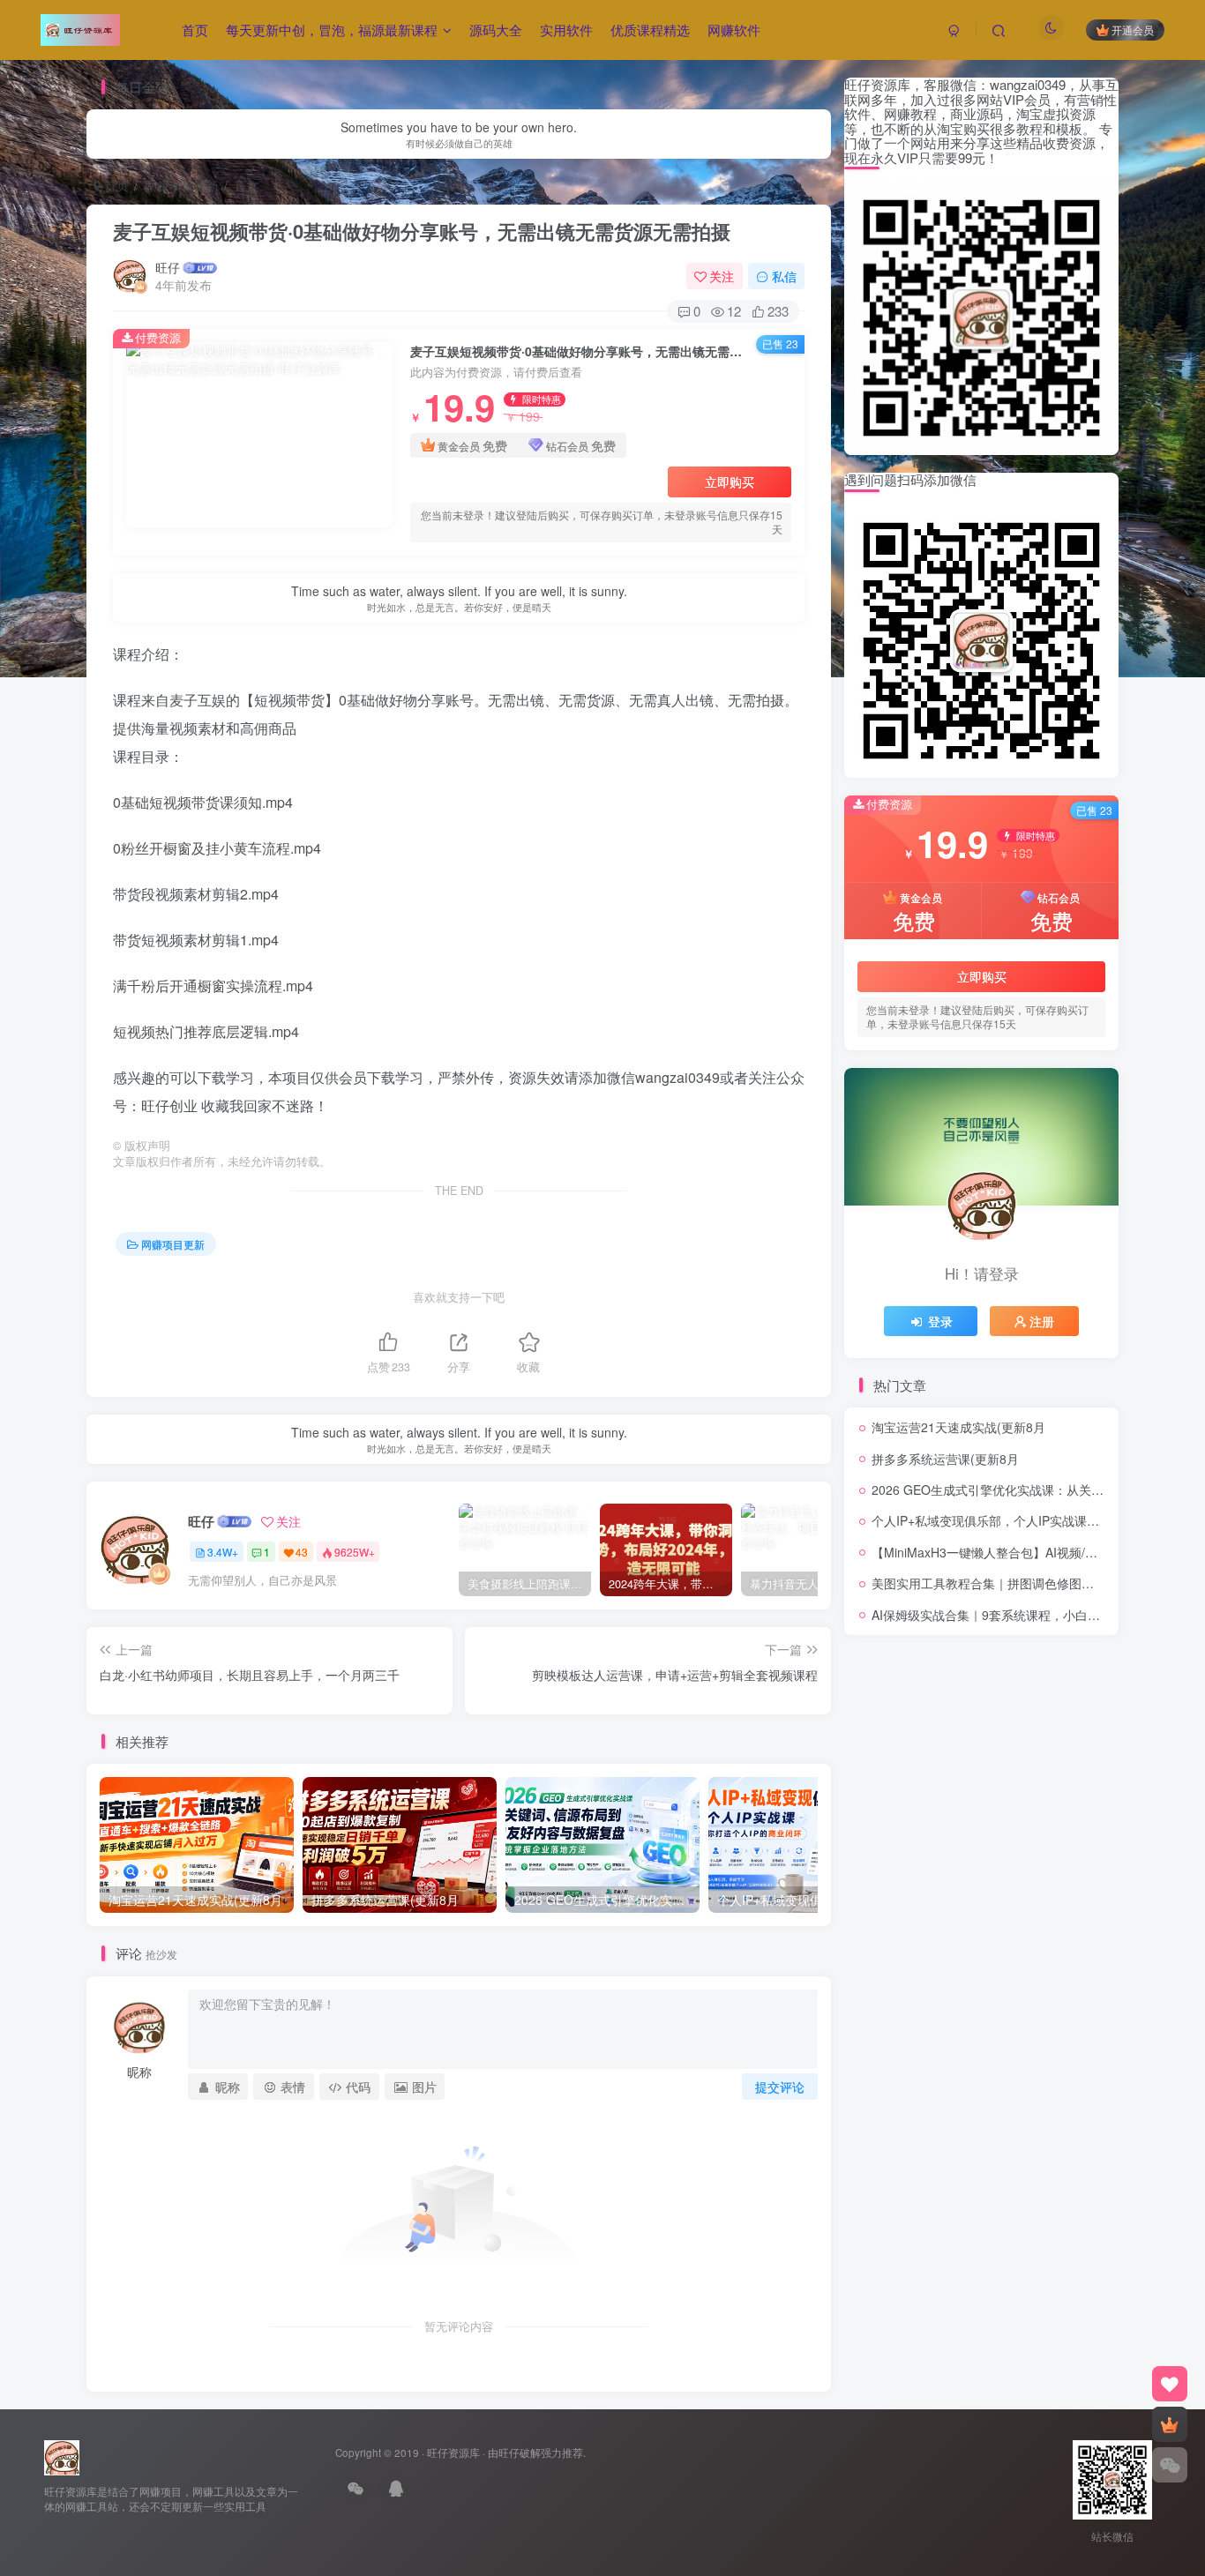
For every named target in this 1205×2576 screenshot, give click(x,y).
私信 (784, 276)
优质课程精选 (650, 30)
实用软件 (566, 30)
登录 (940, 1321)
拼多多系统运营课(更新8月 (945, 1459)
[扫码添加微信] (1170, 2465)
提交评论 (780, 2087)
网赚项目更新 (182, 185)
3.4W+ (223, 1552)
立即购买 (730, 482)
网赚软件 (734, 30)
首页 (195, 30)
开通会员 (1133, 30)
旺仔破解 (520, 2453)
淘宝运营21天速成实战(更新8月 (958, 1427)
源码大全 (496, 30)
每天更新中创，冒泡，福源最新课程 (332, 30)
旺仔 (168, 267)
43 (302, 1552)
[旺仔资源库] (62, 2457)
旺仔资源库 (453, 2453)
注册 (1042, 1321)
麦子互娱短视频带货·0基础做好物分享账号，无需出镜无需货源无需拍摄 (422, 231)
